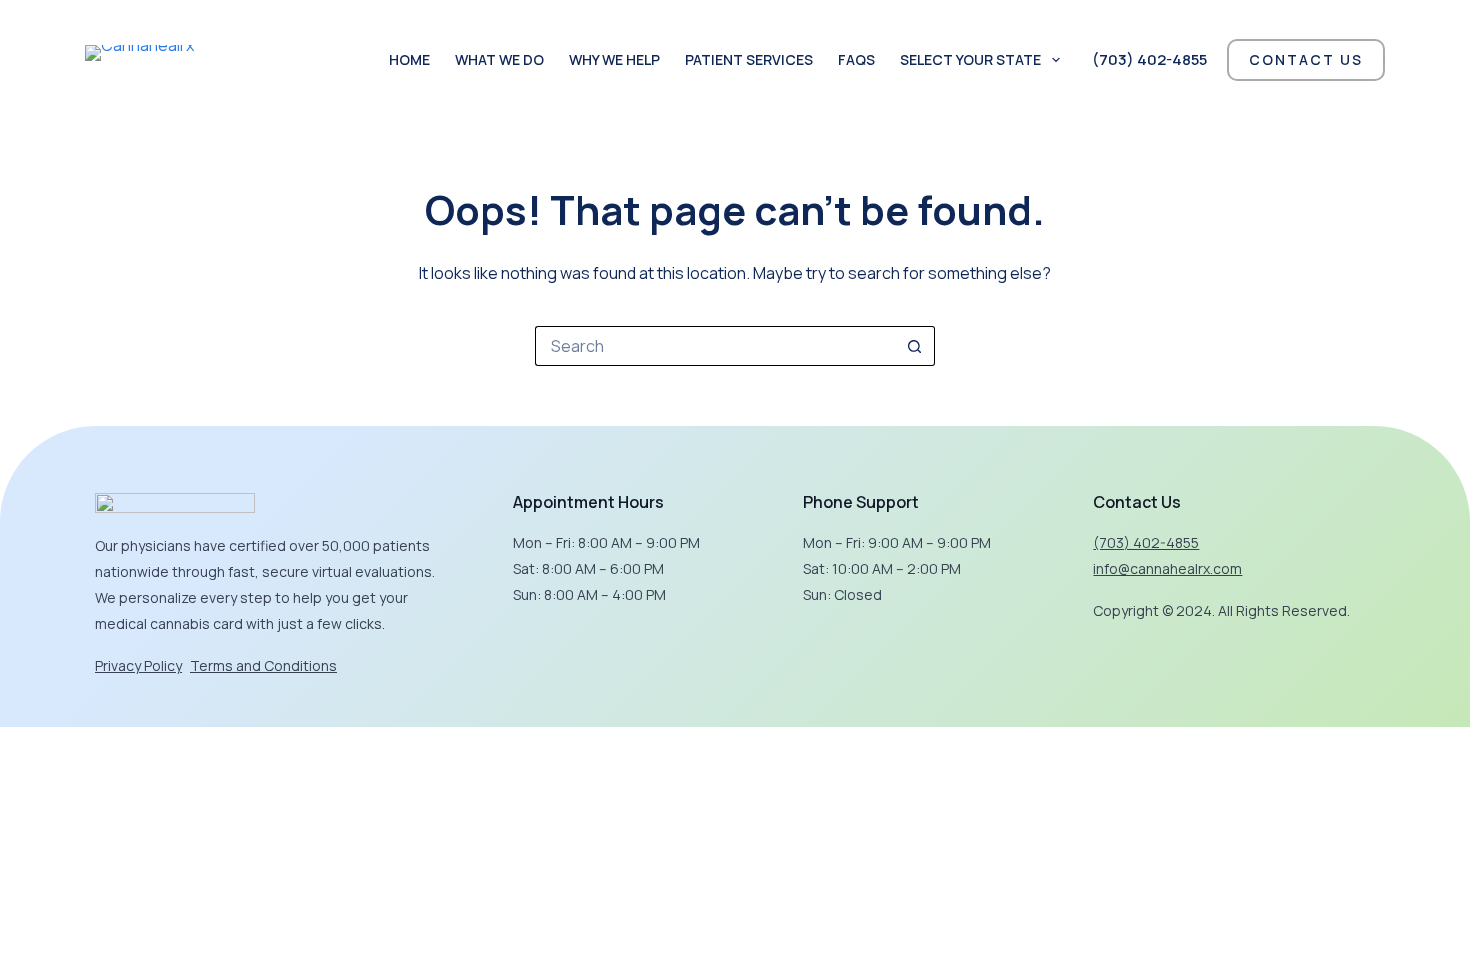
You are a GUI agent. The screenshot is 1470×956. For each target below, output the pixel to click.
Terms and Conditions (263, 665)
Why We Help (614, 59)
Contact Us (1306, 59)
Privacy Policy (138, 665)
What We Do (499, 59)
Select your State (970, 59)
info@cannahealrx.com (1167, 568)
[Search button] (915, 346)
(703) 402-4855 (1149, 59)
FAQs (856, 59)
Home (409, 59)
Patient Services (749, 59)
